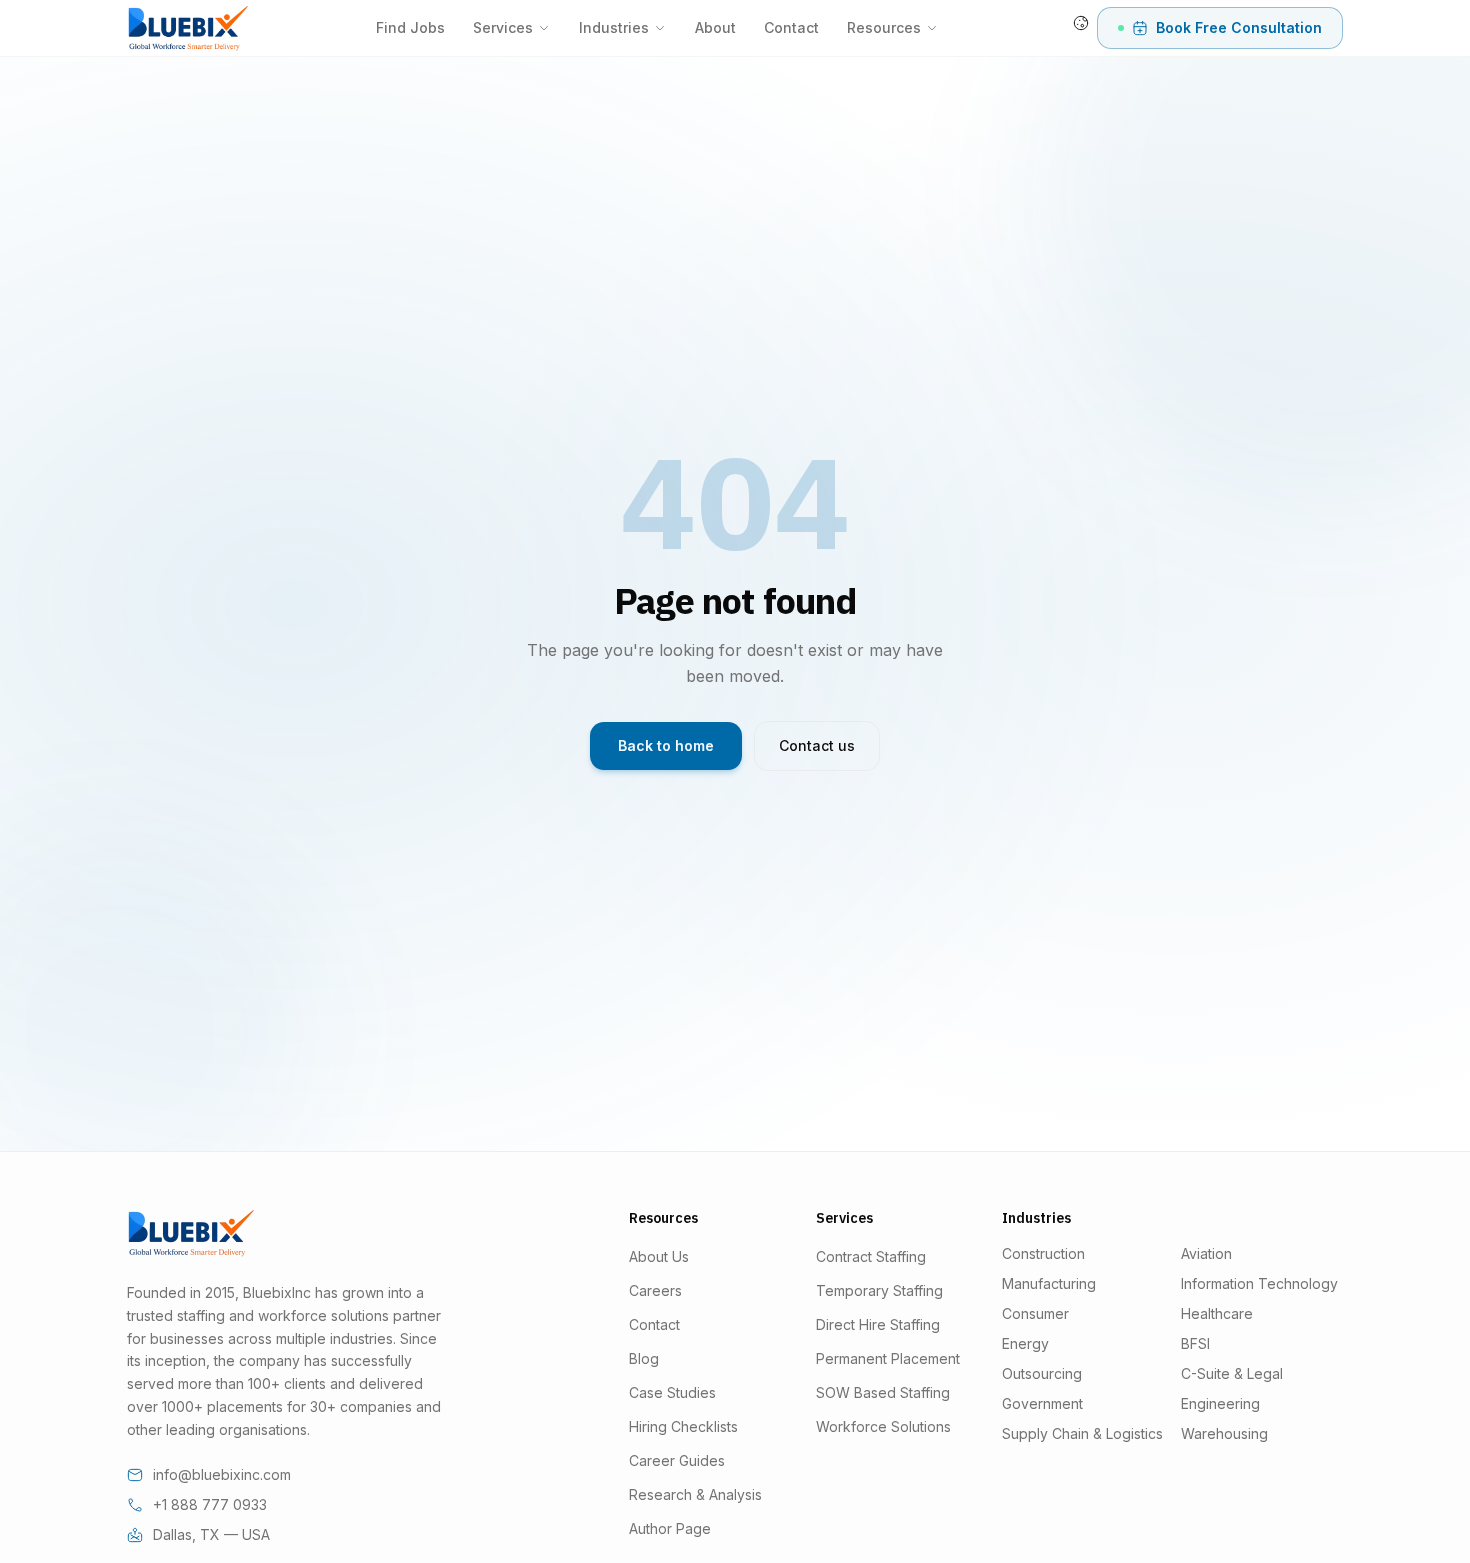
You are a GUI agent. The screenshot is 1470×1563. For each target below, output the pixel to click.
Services (503, 27)
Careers (655, 1290)
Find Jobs (410, 27)
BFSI (1195, 1343)
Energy (1025, 1343)
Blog (644, 1358)
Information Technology (1259, 1283)
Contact (791, 27)
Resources (884, 27)
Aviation (1206, 1253)
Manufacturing (1049, 1283)
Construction (1043, 1253)
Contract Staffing (871, 1256)
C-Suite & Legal (1232, 1373)
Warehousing (1224, 1433)
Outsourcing (1042, 1373)
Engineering (1220, 1403)
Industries (614, 27)
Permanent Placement (888, 1358)
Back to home (666, 745)
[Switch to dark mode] (1081, 23)
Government (1042, 1403)
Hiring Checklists (683, 1426)
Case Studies (672, 1392)
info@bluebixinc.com (222, 1474)
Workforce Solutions (883, 1426)
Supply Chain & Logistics (1082, 1433)
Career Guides (677, 1460)
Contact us (817, 745)
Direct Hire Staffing (878, 1324)
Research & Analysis (695, 1494)
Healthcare (1217, 1313)
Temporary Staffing (879, 1290)
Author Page (670, 1528)
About (715, 27)
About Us (659, 1256)
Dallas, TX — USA (211, 1534)
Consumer (1035, 1313)
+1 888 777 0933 (210, 1504)
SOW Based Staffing (883, 1392)
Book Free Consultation (1239, 27)
